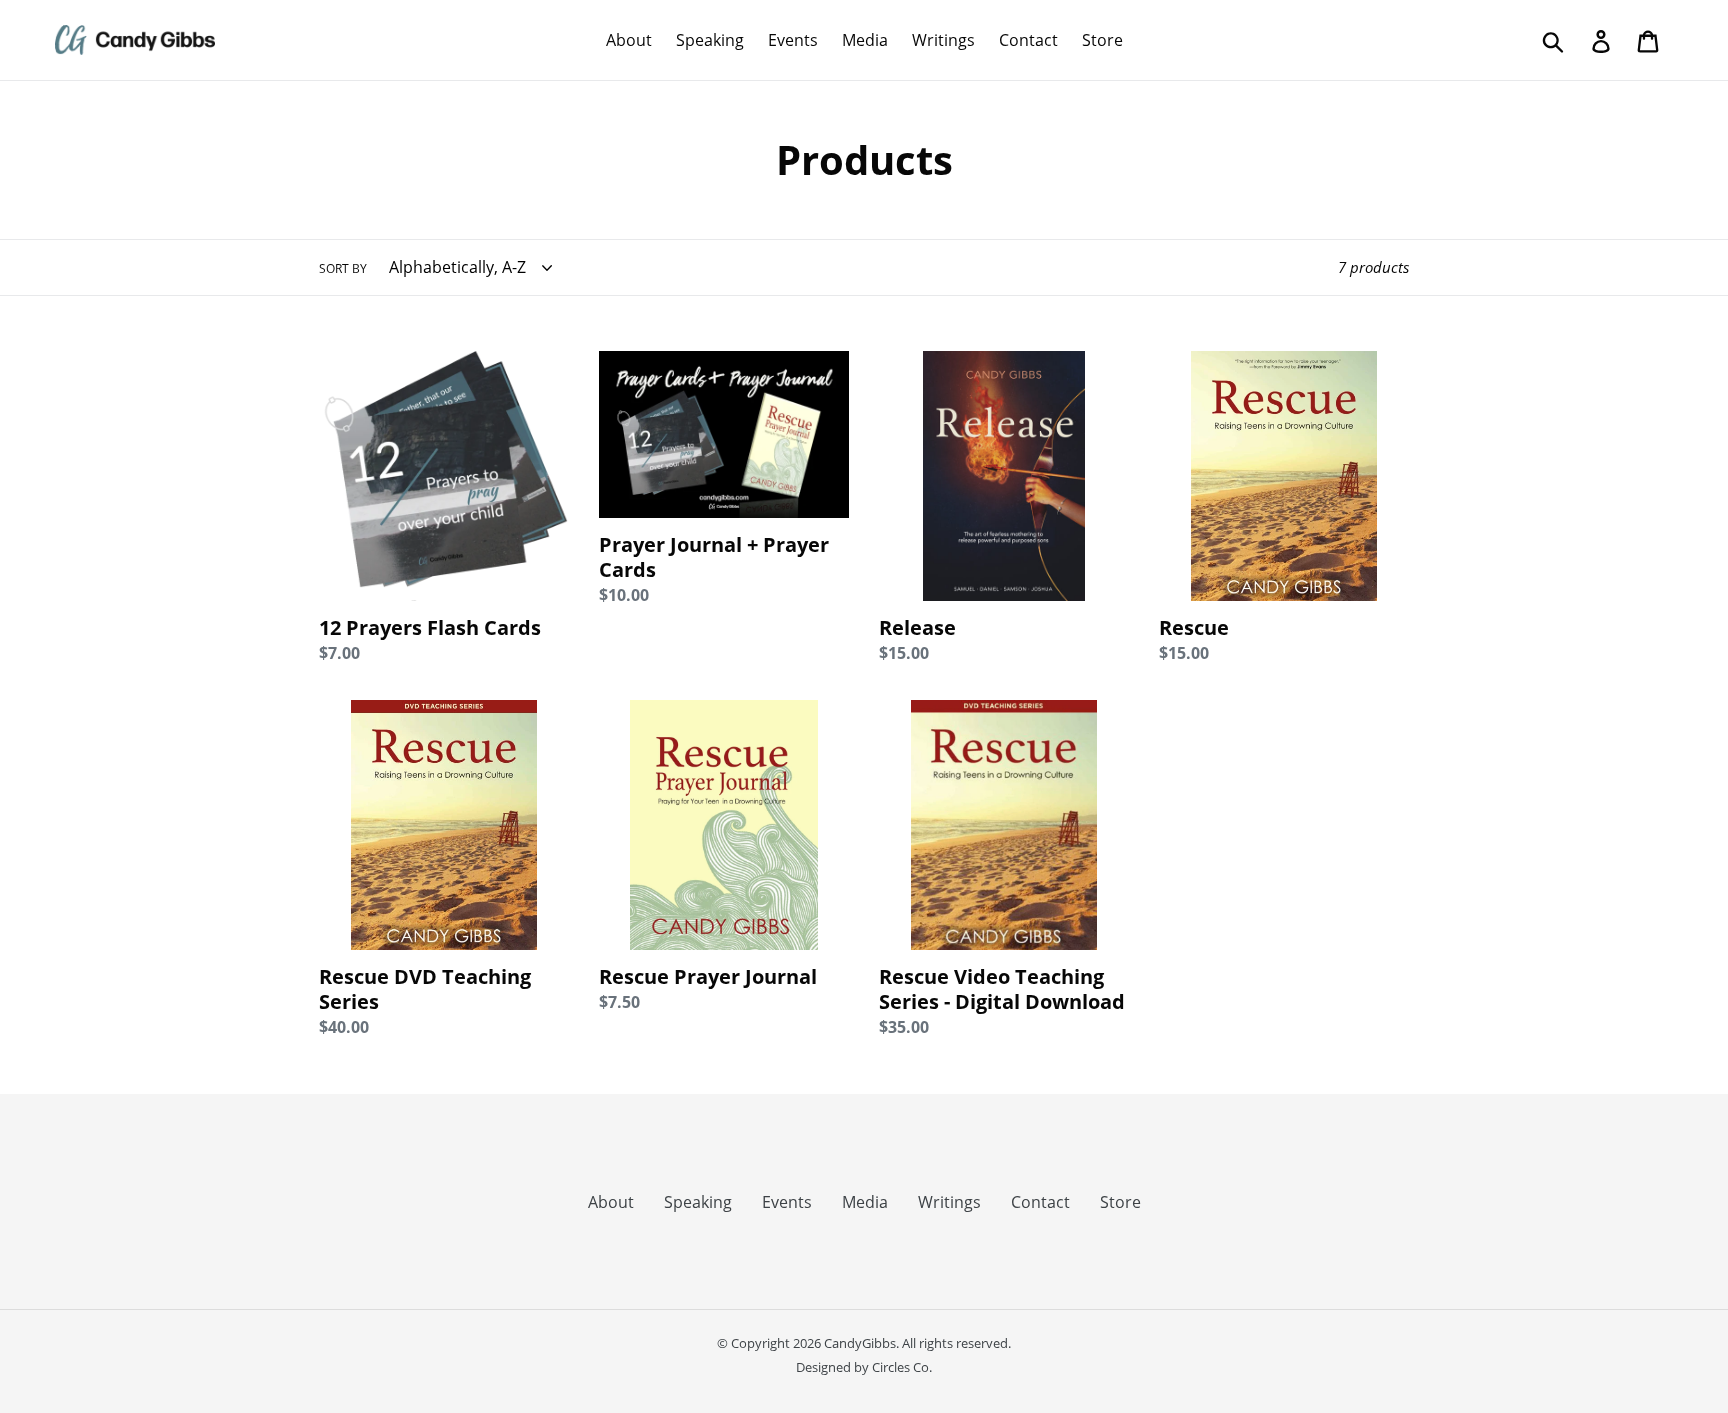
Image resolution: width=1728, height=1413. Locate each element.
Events (787, 1202)
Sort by (343, 268)
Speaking (698, 1202)
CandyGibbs (860, 1343)
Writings (949, 1202)
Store (1120, 1202)
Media (865, 1202)
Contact (1040, 1202)
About (611, 1202)
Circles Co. (902, 1367)
